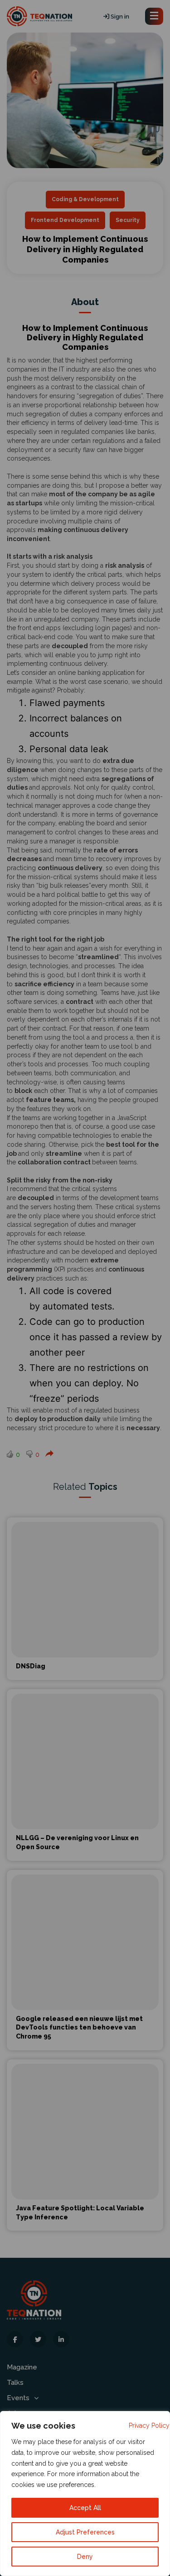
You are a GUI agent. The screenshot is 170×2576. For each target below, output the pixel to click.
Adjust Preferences (85, 2532)
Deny (85, 2557)
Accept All (85, 2508)
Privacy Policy (149, 2425)
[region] (85, 2494)
